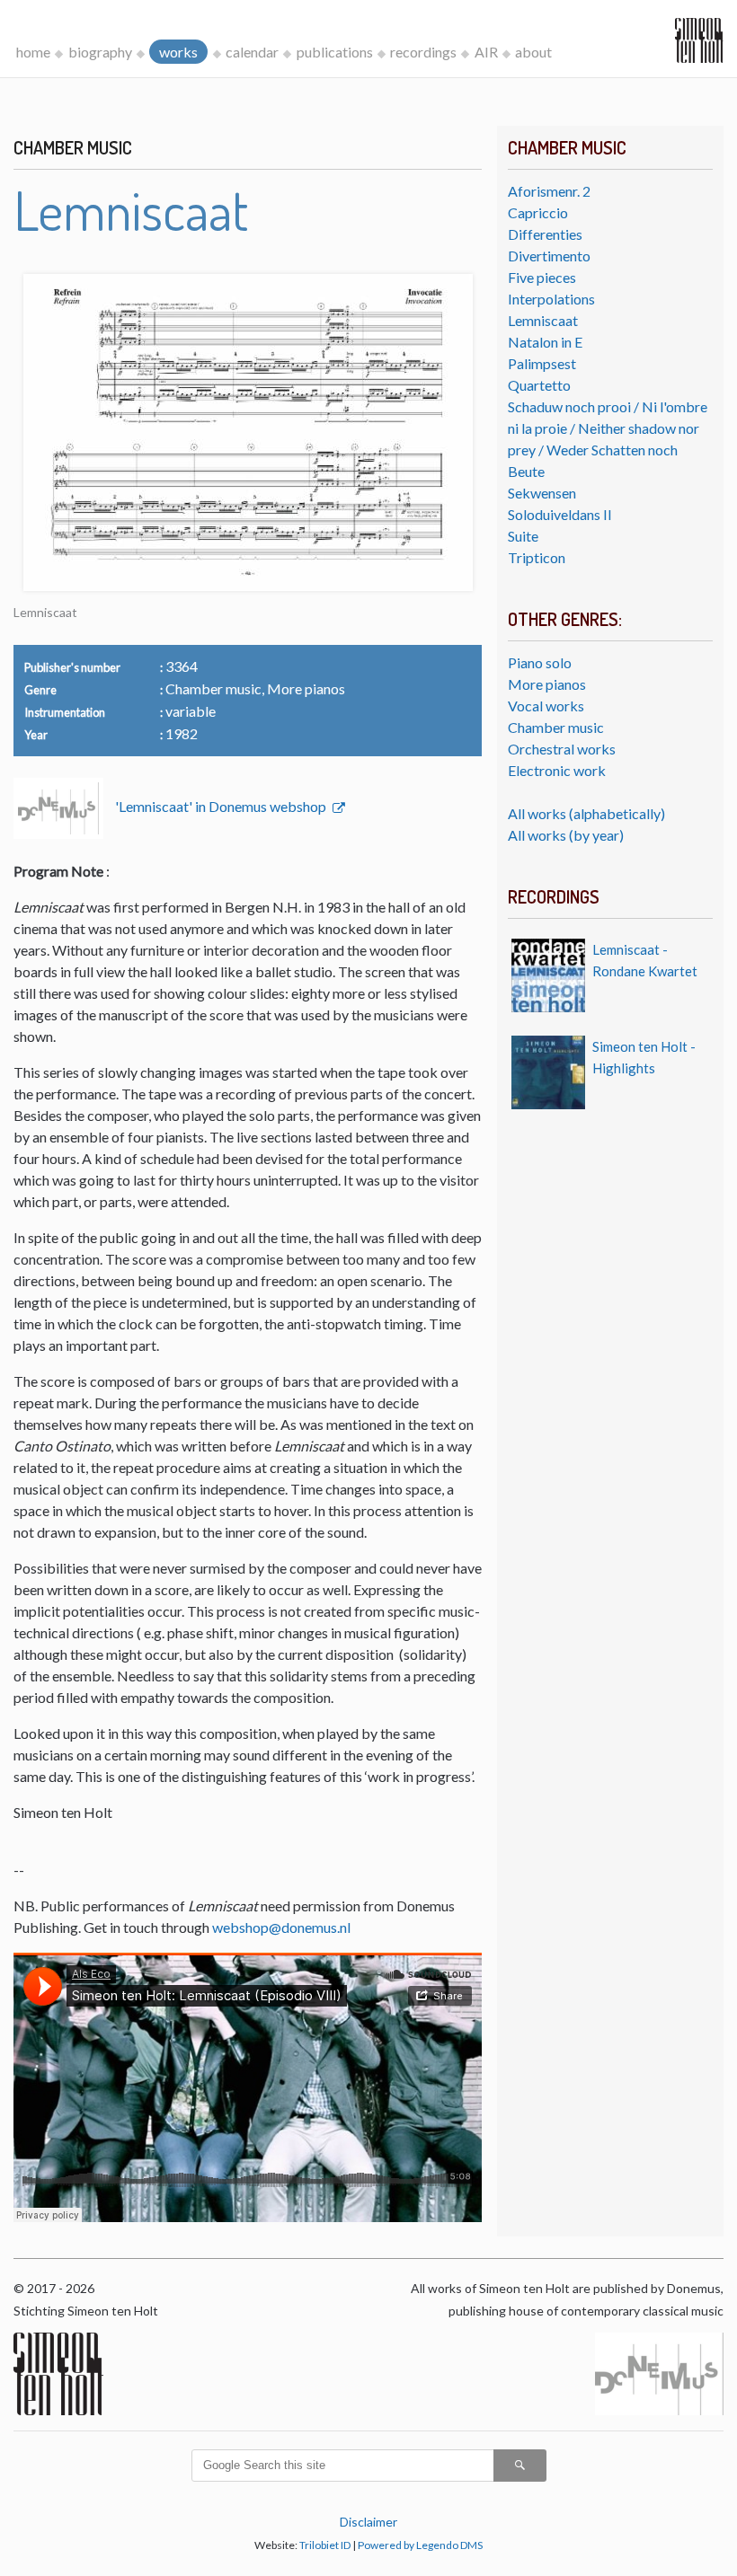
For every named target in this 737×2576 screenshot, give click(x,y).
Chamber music (556, 727)
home (33, 52)
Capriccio (538, 212)
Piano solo (540, 662)
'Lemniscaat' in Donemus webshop (222, 806)
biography (100, 52)
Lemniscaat (543, 320)
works (178, 52)
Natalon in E (545, 342)
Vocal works (546, 706)
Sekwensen (542, 493)
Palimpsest (542, 363)
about (533, 52)
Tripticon (537, 557)
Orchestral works (562, 749)
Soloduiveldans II (560, 514)
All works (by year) (566, 835)
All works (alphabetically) (586, 813)
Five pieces (542, 277)
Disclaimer (368, 2522)
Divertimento (549, 256)
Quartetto (539, 385)
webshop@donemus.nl (281, 1927)
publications (335, 52)
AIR (486, 52)
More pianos (547, 684)
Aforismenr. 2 (549, 191)
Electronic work (557, 770)
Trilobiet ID (325, 2545)
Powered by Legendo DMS (420, 2545)
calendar (252, 52)
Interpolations (551, 299)
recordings (423, 52)
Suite (523, 536)
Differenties (545, 234)
